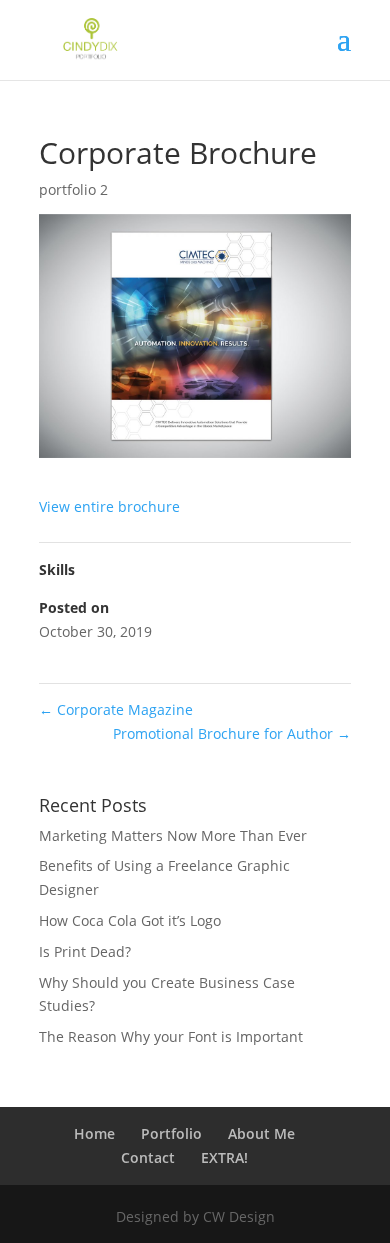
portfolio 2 (73, 189)
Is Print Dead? (85, 951)
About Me (261, 1133)
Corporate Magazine (116, 709)
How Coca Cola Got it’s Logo (130, 920)
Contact (148, 1157)
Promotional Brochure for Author (232, 733)
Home (94, 1133)
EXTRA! (224, 1157)
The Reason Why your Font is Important (171, 1036)
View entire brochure (109, 506)
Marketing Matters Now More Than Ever (173, 835)
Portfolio (171, 1133)
